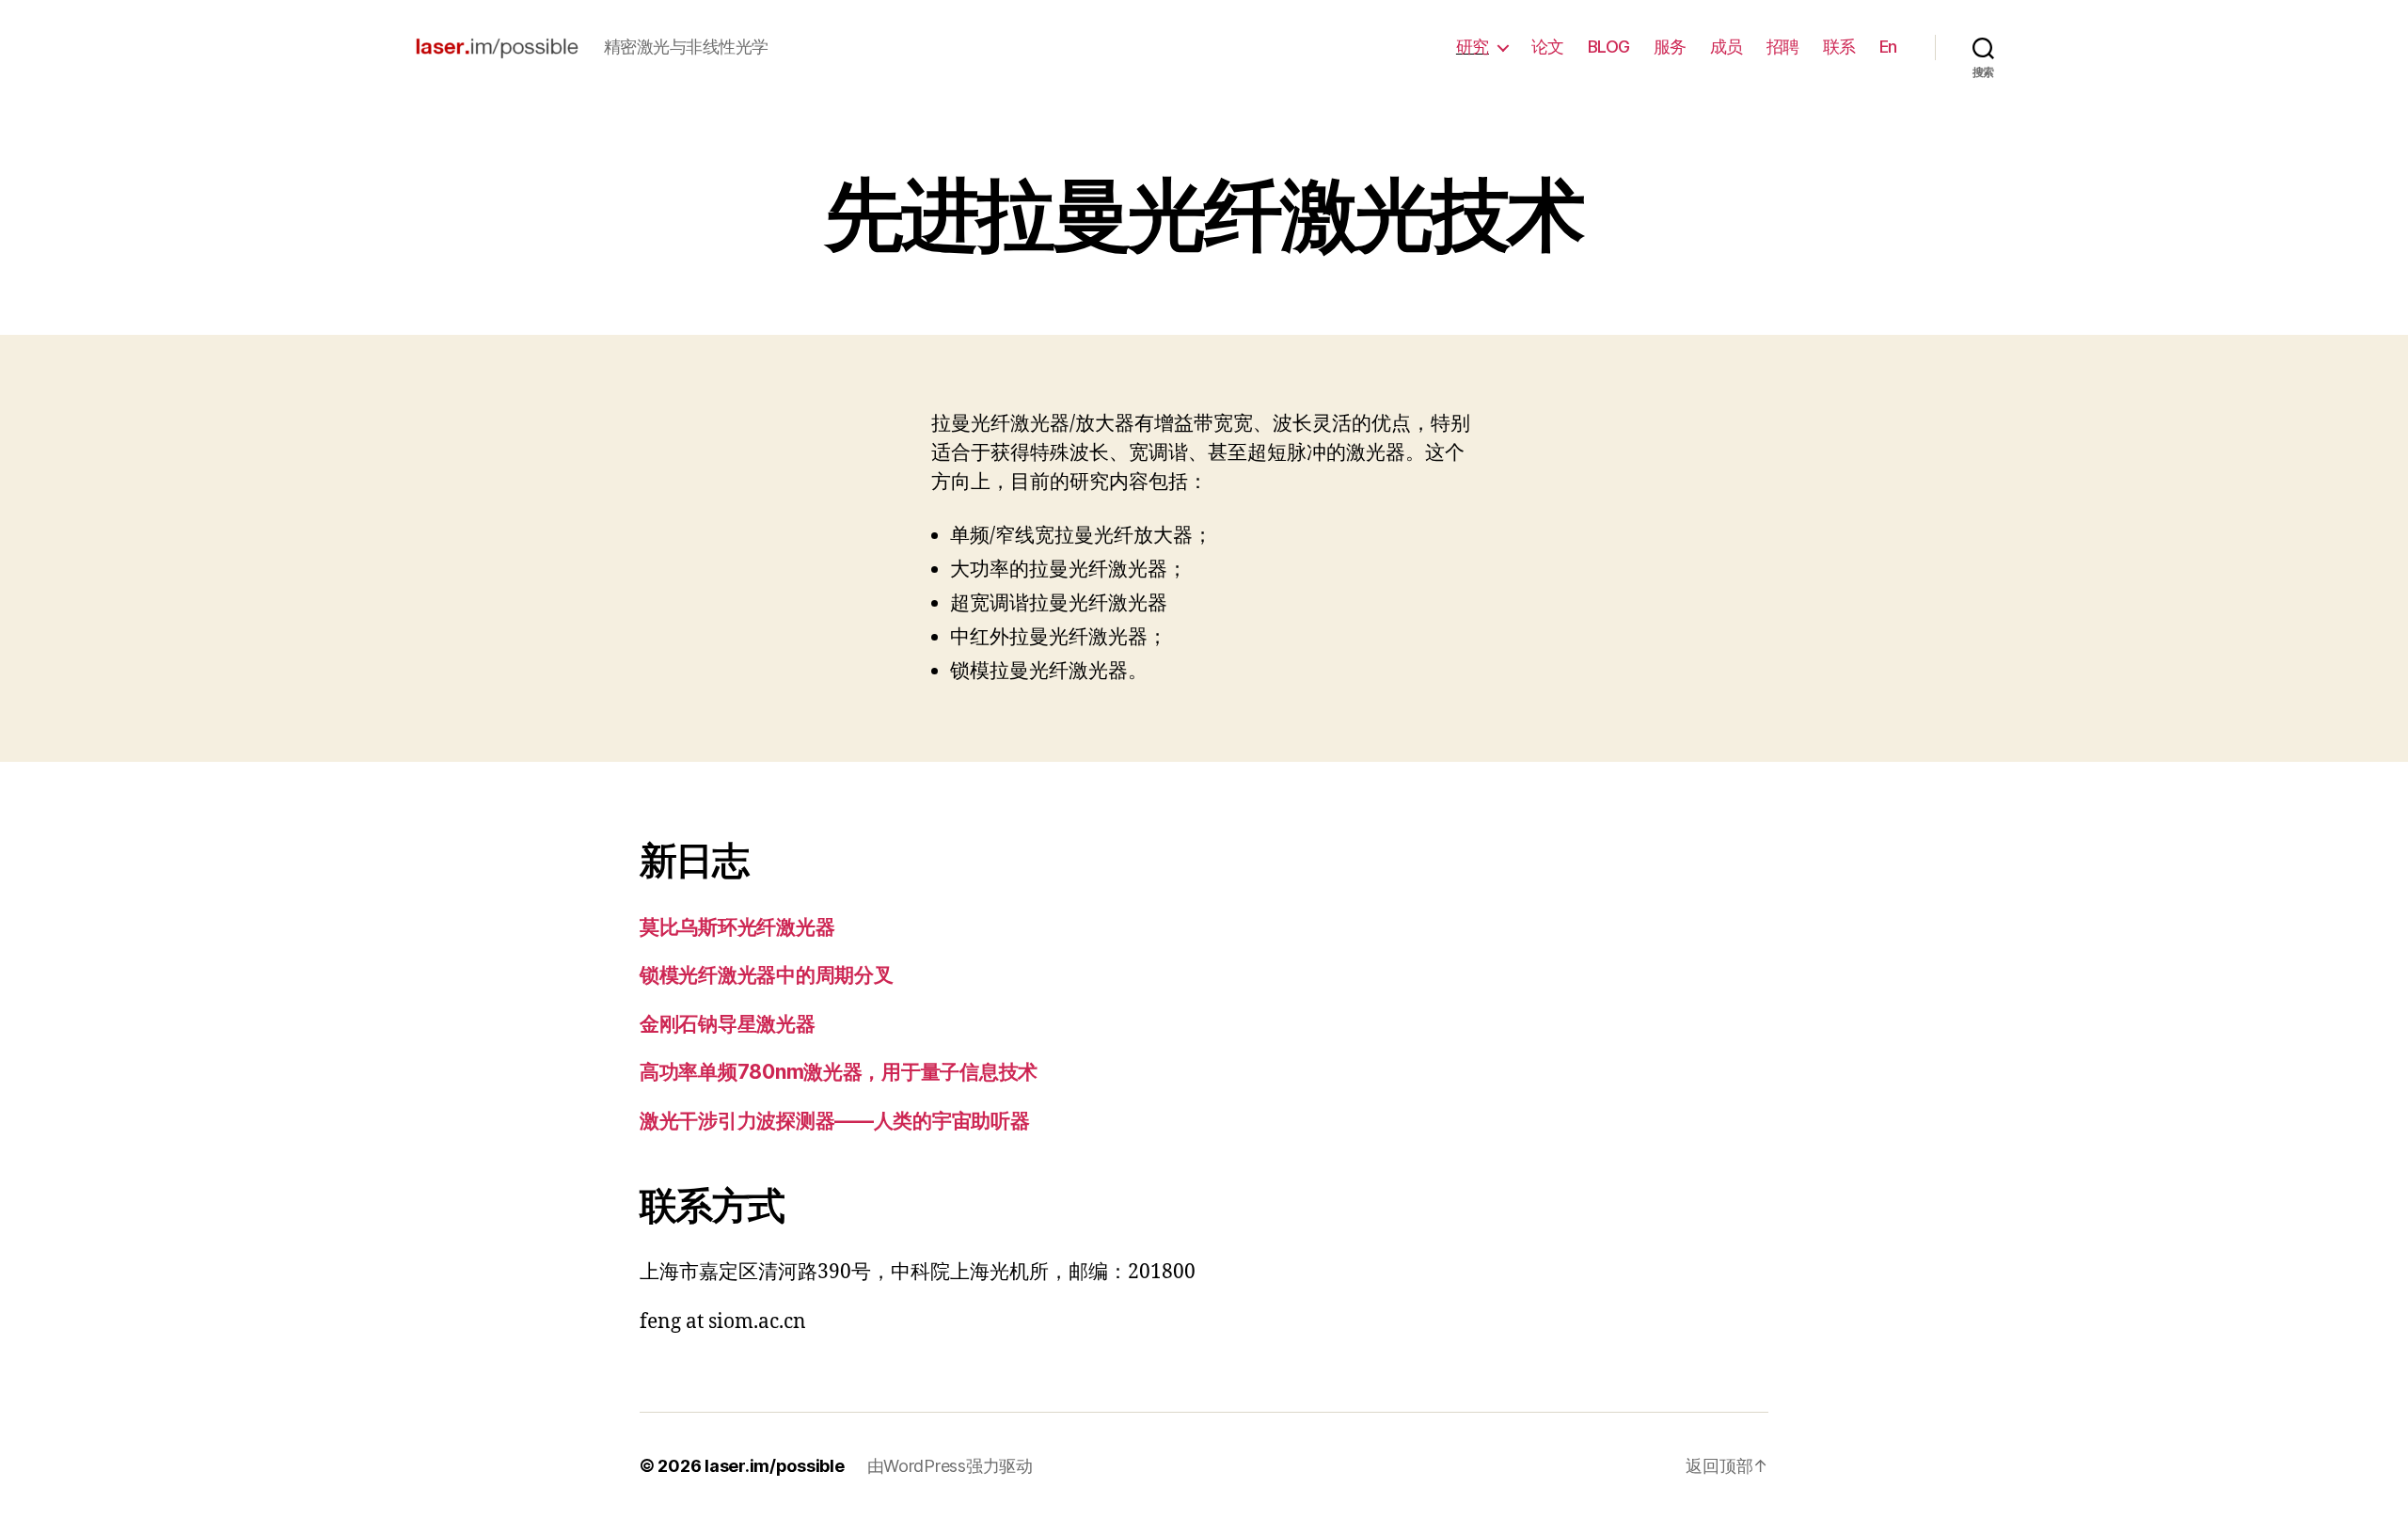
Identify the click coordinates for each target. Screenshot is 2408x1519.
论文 (1548, 47)
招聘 (1783, 47)
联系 (1839, 47)
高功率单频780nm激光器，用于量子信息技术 (839, 1072)
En (1888, 47)
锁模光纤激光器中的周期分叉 (767, 975)
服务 (1670, 47)
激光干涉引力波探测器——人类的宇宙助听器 (835, 1121)
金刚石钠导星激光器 (728, 1024)
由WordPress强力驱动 (950, 1466)
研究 (1473, 47)
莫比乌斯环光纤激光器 (737, 927)
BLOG (1609, 47)
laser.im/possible (774, 1466)
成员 (1727, 47)
